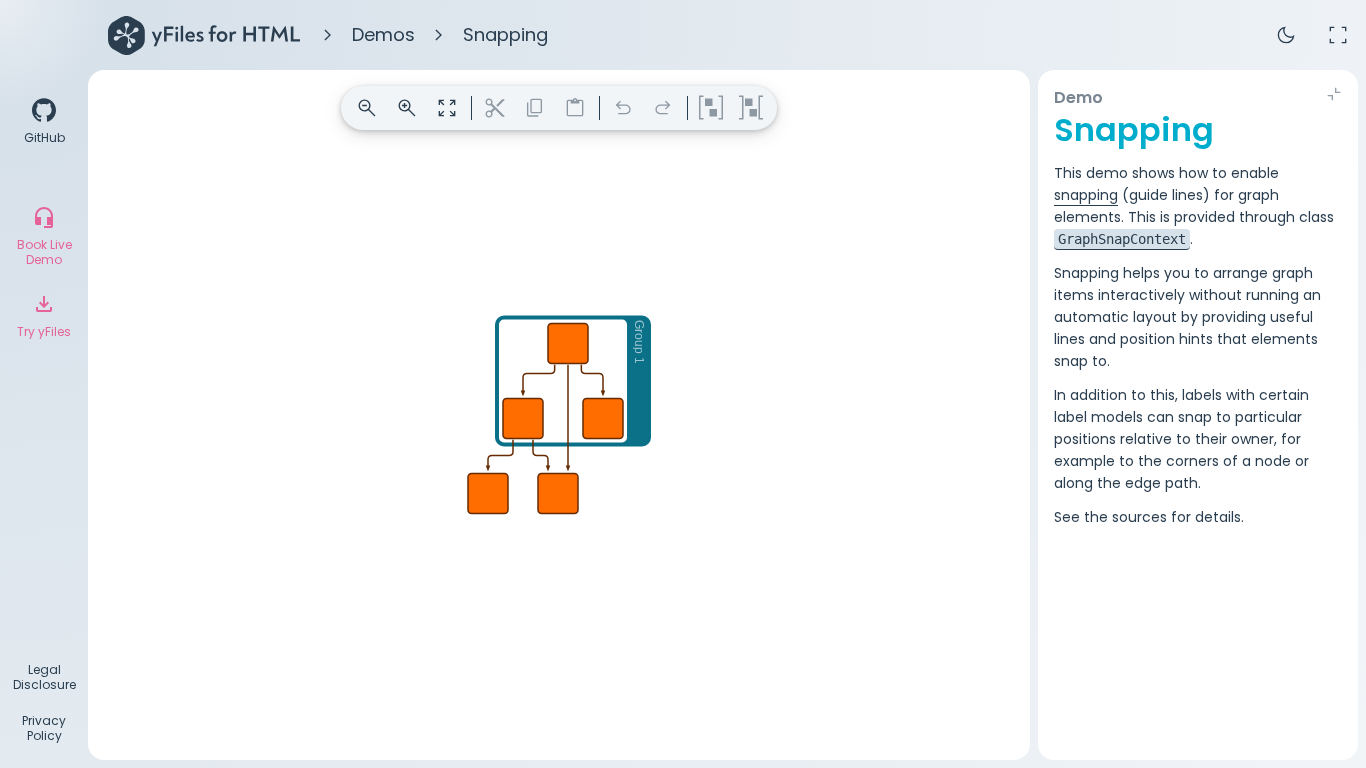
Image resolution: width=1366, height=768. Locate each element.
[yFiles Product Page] (204, 35)
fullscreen (1338, 35)
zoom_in (407, 108)
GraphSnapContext (1122, 239)
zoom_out (367, 108)
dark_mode (1286, 35)
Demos (383, 34)
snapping (1086, 195)
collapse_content (1334, 94)
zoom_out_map (447, 108)
